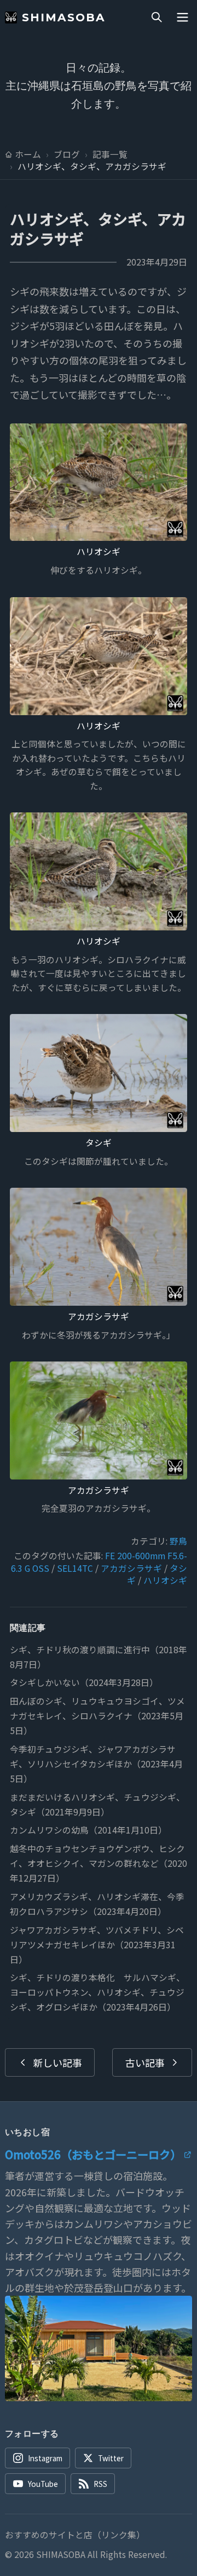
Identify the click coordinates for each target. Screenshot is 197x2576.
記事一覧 (110, 155)
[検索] (157, 17)
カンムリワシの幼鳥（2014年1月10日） (88, 1830)
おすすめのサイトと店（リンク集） (75, 2535)
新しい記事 (57, 2062)
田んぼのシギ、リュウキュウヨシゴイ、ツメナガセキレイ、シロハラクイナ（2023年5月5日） (97, 1716)
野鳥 (178, 1541)
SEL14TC (75, 1568)
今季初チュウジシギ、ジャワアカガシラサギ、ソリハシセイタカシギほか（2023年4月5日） (96, 1764)
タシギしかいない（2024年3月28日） (84, 1682)
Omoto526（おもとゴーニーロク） (93, 2154)
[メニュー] (182, 17)
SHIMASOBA (64, 17)
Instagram (45, 2458)
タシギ (99, 1143)
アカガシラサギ (99, 1316)
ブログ (67, 155)
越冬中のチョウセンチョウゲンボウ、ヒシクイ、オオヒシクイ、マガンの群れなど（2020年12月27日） (99, 1863)
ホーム (28, 155)
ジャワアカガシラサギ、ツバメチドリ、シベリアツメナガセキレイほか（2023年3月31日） (97, 1945)
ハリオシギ (99, 552)
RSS (100, 2484)
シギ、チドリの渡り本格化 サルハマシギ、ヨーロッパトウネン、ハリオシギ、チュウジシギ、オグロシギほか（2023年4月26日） (97, 1992)
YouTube (43, 2484)
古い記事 (145, 2062)
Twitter (111, 2458)
